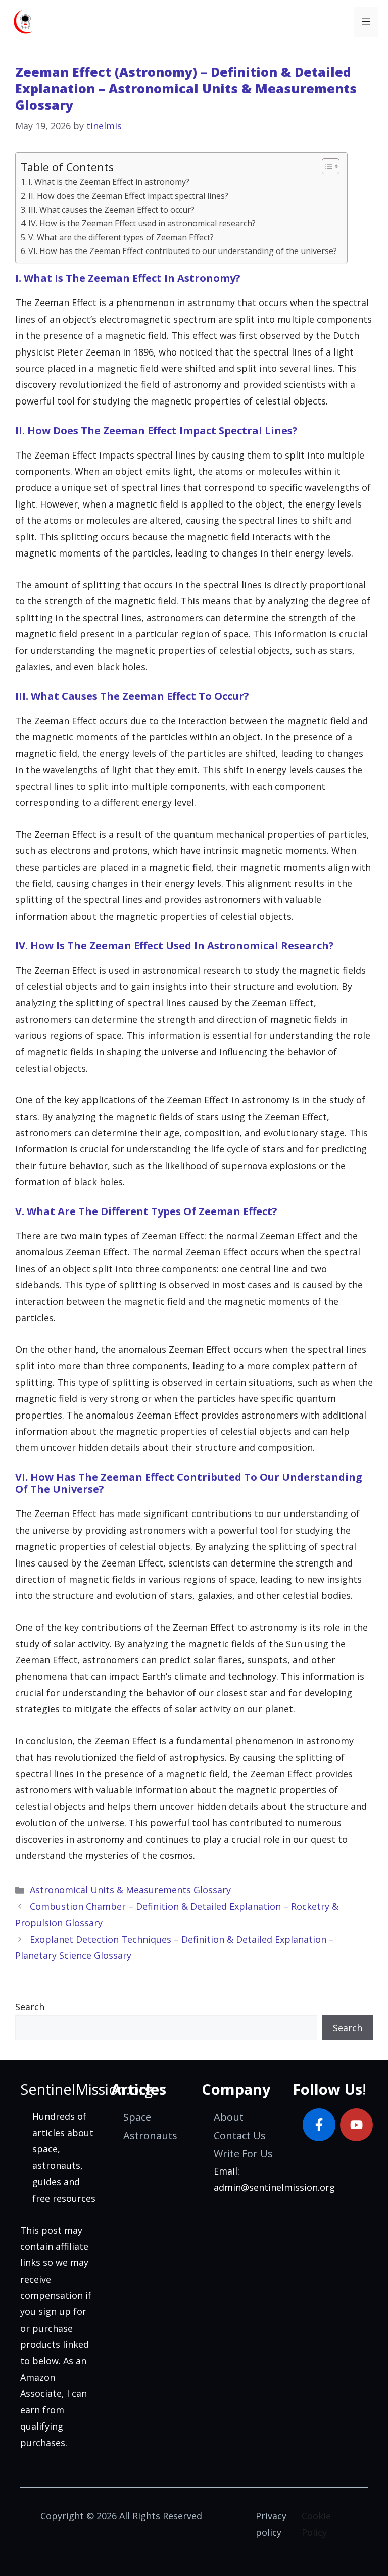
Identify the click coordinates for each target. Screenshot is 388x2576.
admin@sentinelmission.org (274, 2187)
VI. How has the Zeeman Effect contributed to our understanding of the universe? (183, 251)
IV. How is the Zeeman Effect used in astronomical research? (142, 223)
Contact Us (240, 2135)
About (229, 2117)
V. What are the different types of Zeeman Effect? (121, 237)
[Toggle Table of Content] (326, 166)
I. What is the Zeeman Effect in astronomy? (109, 182)
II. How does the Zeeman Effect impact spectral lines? (128, 196)
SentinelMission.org (86, 2089)
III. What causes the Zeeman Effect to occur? (111, 210)
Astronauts (150, 2135)
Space (137, 2117)
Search (30, 2007)
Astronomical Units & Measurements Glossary (130, 1890)
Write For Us (243, 2154)
